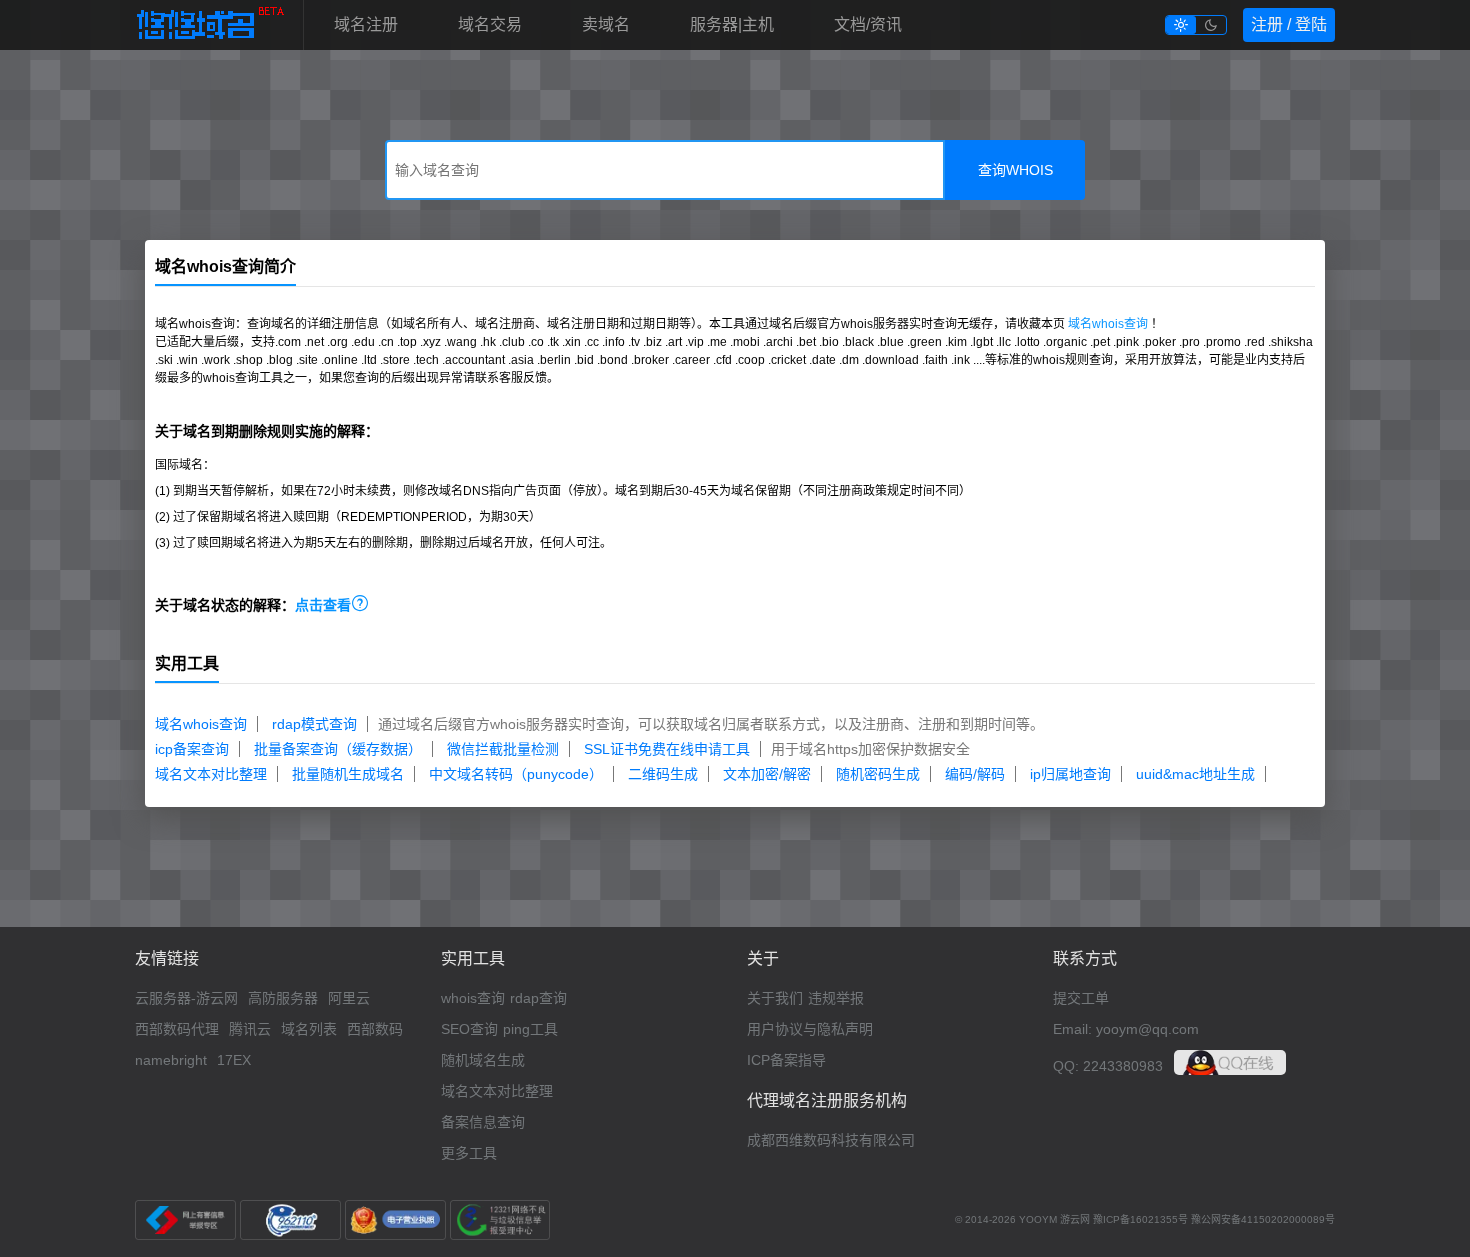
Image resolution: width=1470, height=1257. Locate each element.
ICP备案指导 (786, 1060)
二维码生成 (663, 774)
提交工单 (1081, 998)
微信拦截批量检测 (503, 749)
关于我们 (775, 998)
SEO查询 (469, 1029)
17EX (234, 1060)
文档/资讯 (868, 24)
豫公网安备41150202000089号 (1263, 1219)
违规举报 (836, 998)
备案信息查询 (483, 1122)
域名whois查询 (1108, 324)
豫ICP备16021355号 (1140, 1219)
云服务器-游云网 (186, 998)
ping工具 (530, 1029)
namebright (171, 1060)
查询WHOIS (1015, 170)
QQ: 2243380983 (1108, 1066)
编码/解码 (975, 774)
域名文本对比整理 (211, 774)
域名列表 (309, 1029)
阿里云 (349, 998)
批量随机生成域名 (348, 774)
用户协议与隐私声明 (810, 1029)
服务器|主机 (732, 24)
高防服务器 (283, 998)
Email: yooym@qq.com (1126, 1029)
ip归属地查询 (1070, 774)
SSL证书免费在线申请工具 (667, 749)
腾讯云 (250, 1029)
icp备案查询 (192, 749)
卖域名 (606, 24)
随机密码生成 (878, 774)
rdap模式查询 (314, 724)
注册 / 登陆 (1289, 24)
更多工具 (469, 1153)
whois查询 (473, 998)
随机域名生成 (483, 1060)
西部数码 (375, 1029)
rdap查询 (538, 998)
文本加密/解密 (767, 774)
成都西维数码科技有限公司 (831, 1140)
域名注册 (366, 24)
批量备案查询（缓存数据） (338, 749)
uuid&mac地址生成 (1195, 774)
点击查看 (332, 605)
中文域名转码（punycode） (516, 774)
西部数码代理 (177, 1029)
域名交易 (490, 24)
